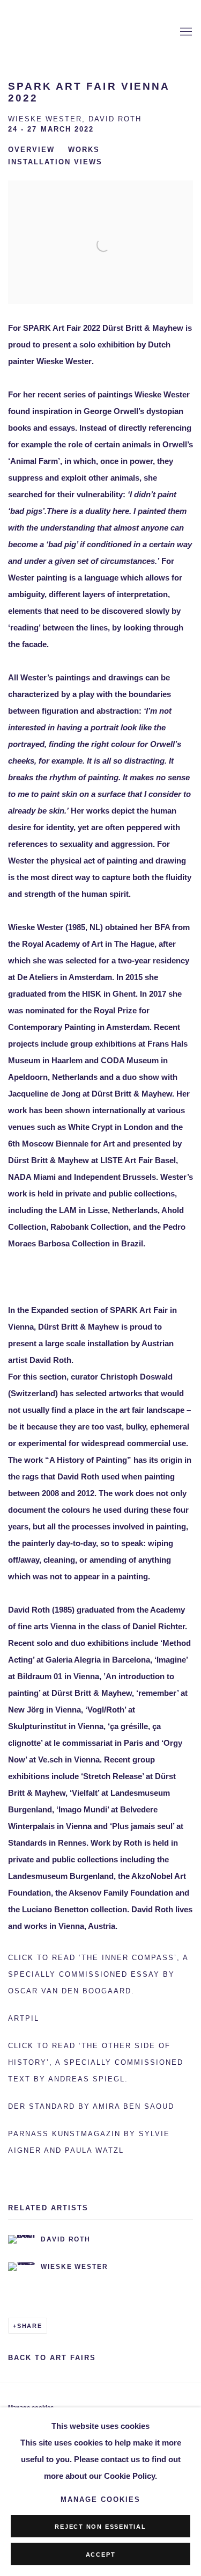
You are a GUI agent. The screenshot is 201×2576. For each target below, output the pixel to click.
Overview (31, 150)
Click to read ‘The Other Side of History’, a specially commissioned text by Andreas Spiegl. (96, 2063)
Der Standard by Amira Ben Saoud (91, 2107)
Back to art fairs (52, 2358)
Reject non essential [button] (100, 2527)
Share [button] (30, 2326)
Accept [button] (101, 2555)
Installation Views (55, 162)
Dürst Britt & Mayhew (62, 32)
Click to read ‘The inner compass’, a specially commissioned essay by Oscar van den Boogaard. (98, 1975)
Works (84, 150)
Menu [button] (185, 32)
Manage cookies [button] (100, 2500)
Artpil (24, 2019)
